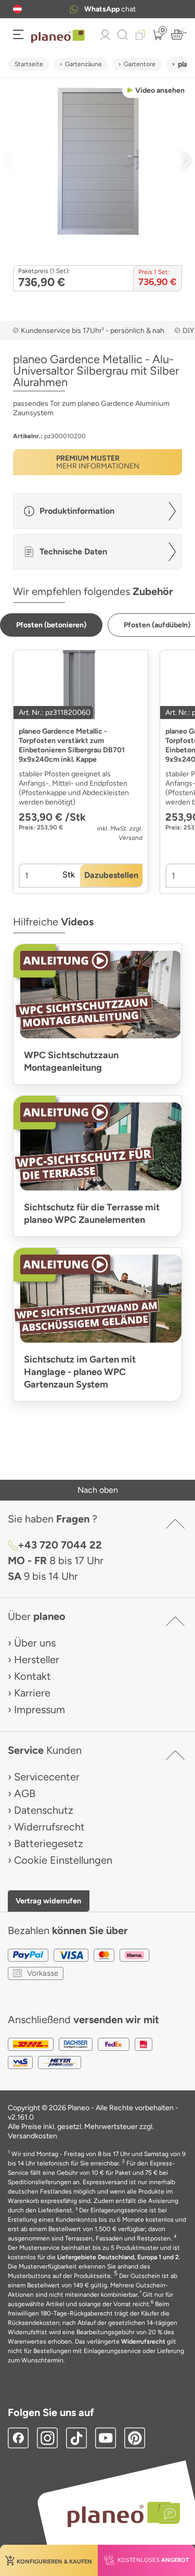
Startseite (29, 64)
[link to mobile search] (123, 35)
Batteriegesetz (49, 1843)
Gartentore (140, 64)
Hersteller (37, 1659)
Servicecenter (47, 1777)
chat (110, 9)
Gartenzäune (83, 64)
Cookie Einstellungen (63, 1860)
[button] (17, 9)
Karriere (32, 1693)
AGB (25, 1793)
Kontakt (32, 1676)
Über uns (35, 1643)
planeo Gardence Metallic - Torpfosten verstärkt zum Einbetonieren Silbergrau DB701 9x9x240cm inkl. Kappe (72, 745)
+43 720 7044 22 (60, 1545)
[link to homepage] (58, 36)
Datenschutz (44, 1810)
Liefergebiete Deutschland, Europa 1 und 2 (118, 2257)
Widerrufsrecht (49, 1827)
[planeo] (119, 2514)
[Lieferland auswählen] (17, 9)
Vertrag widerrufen (48, 1901)
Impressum (40, 1710)
